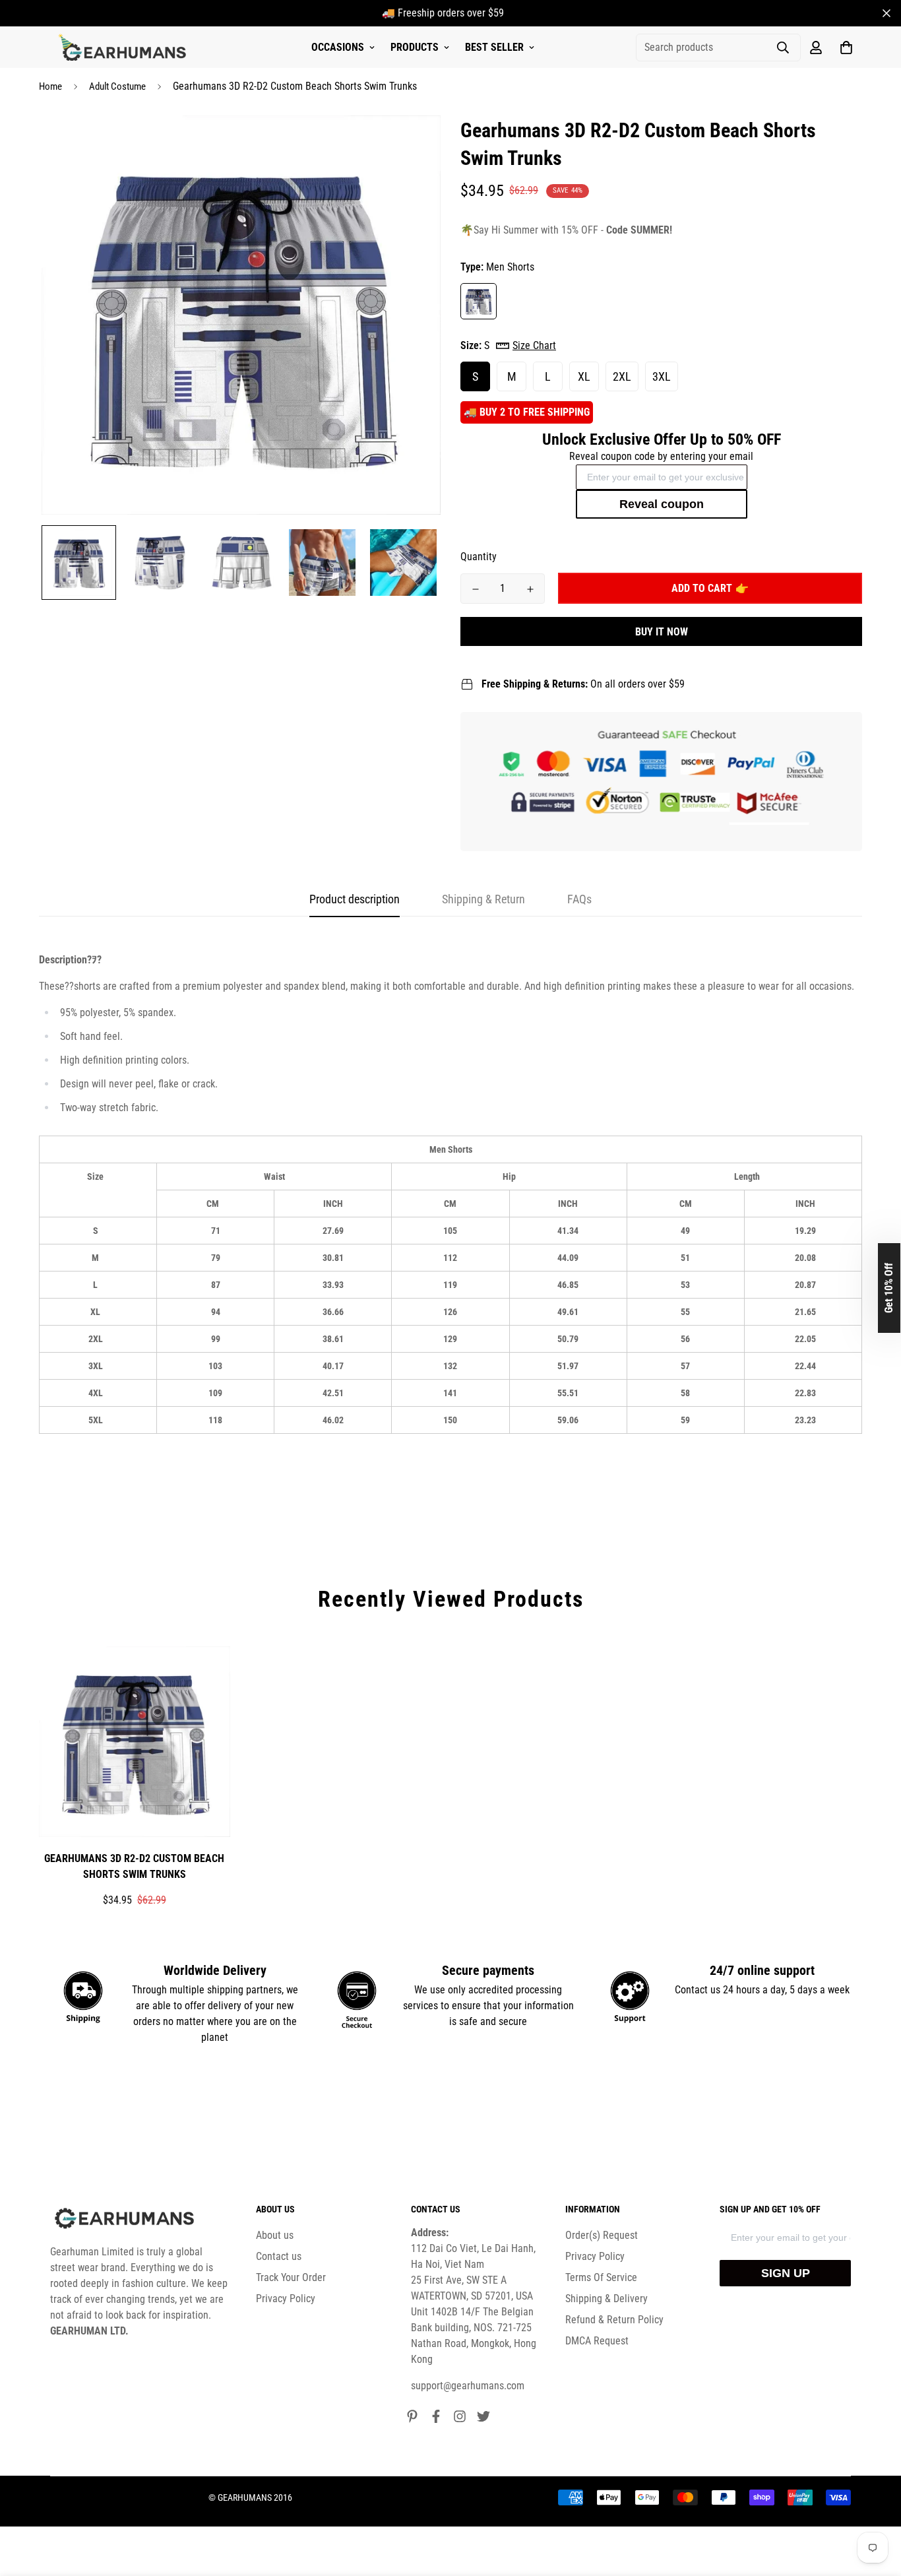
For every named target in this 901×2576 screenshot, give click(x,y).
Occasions (338, 47)
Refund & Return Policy (614, 2320)
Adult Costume (117, 86)
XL (584, 376)
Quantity (479, 557)
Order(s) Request (602, 2235)
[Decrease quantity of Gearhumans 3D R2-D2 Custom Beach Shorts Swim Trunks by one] (475, 589)
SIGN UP (786, 2273)
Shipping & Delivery (606, 2299)
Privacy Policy (286, 2299)
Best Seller (494, 47)
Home (50, 86)
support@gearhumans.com (468, 2386)
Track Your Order (291, 2277)
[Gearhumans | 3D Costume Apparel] (124, 48)
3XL (662, 376)
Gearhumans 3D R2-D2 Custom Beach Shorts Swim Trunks (134, 1866)
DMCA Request (597, 2341)
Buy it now (662, 632)
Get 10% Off (889, 1288)
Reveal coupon (662, 504)
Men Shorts (479, 301)
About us (275, 2235)
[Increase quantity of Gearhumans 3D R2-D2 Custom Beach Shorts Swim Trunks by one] (530, 589)
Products (415, 47)
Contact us (279, 2256)
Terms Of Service (601, 2277)
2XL (622, 376)
